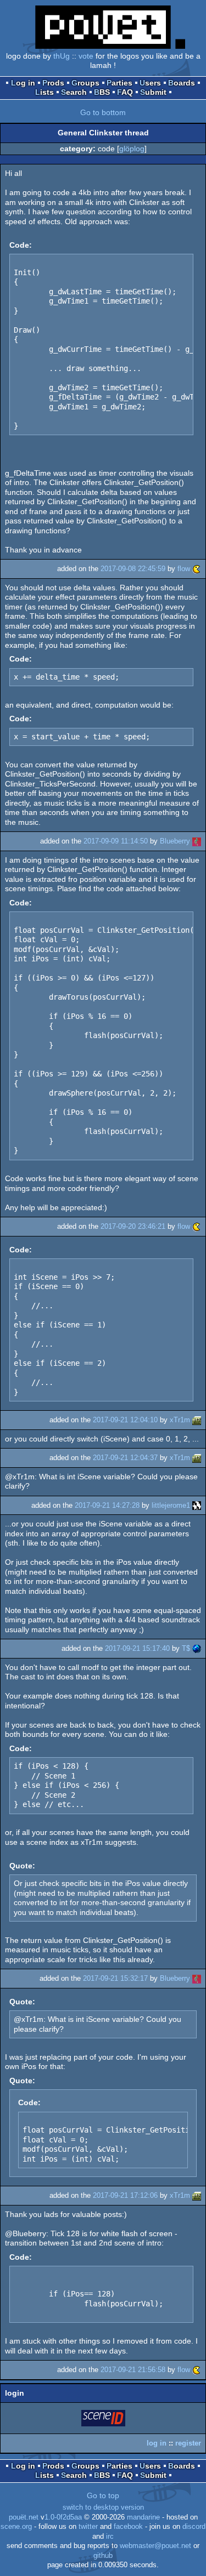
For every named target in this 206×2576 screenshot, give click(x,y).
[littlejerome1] (197, 1505)
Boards (182, 83)
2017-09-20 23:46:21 (133, 1226)
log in (157, 2443)
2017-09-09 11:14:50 (116, 841)
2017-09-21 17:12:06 (125, 2195)
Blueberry (175, 841)
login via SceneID (104, 2420)
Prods (53, 83)
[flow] (197, 569)
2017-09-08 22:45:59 (133, 569)
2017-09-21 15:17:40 (137, 1648)
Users (150, 83)
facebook (128, 2527)
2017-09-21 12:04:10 (125, 1420)
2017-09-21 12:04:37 (125, 1458)
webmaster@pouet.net (155, 2546)
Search (74, 92)
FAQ (125, 92)
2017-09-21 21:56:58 (133, 2370)
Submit (153, 92)
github (103, 2556)
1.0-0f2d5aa (63, 2517)
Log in (23, 83)
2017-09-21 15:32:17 (115, 1978)
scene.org (16, 2527)
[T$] (197, 1648)
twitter (88, 2527)
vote (86, 56)
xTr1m (180, 1420)
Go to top (103, 2495)
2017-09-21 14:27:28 (107, 1505)
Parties (119, 83)
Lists (44, 92)
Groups (85, 83)
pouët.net (24, 2517)
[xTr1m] (197, 1420)
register (188, 2443)
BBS (102, 92)
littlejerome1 (171, 1505)
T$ (186, 1648)
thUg (62, 56)
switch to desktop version (103, 2507)
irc (110, 2537)
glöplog (132, 149)
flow (184, 569)
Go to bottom (103, 112)
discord (194, 2527)
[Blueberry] (197, 841)
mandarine (143, 2517)
